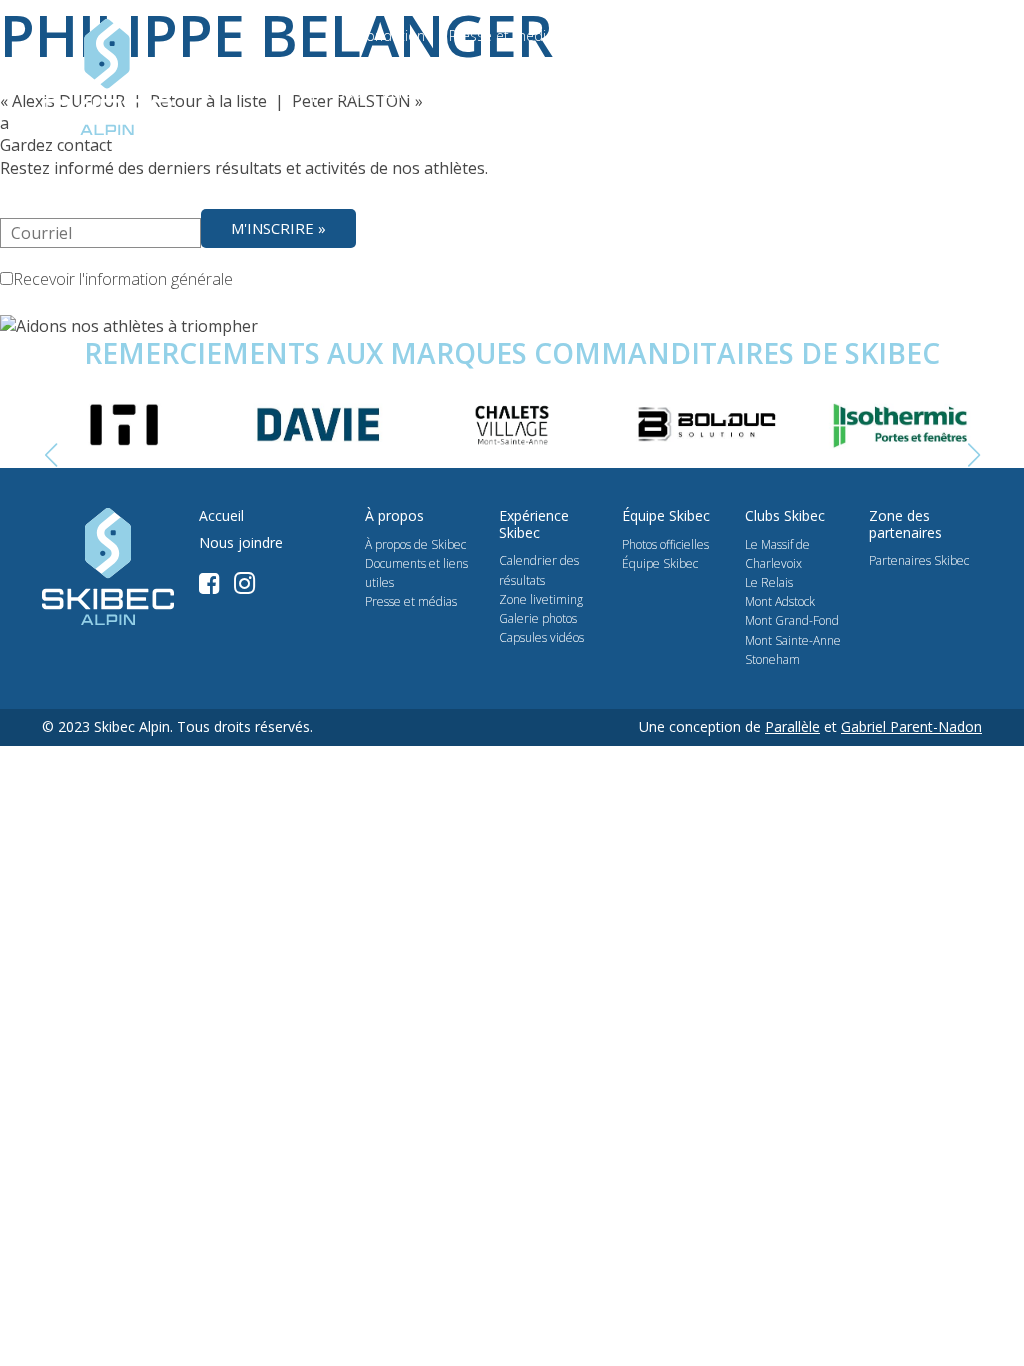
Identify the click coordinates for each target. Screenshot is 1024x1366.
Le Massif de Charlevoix (777, 554)
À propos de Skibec (415, 544)
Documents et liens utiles (416, 573)
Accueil (221, 516)
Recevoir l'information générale (123, 279)
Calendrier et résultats (459, 92)
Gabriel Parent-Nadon (911, 726)
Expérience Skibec (619, 92)
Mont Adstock (780, 601)
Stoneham (772, 659)
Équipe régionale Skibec (901, 92)
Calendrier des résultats (539, 570)
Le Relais (769, 582)
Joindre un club (750, 92)
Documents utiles (738, 35)
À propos (330, 92)
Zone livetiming (541, 599)
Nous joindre (860, 35)
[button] (973, 456)
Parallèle (792, 726)
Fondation (392, 35)
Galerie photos (538, 618)
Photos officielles (665, 544)
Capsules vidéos (541, 637)
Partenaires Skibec (919, 560)
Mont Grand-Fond (792, 620)
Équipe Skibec (660, 563)
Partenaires (621, 35)
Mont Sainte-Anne (793, 640)
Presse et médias (505, 35)
